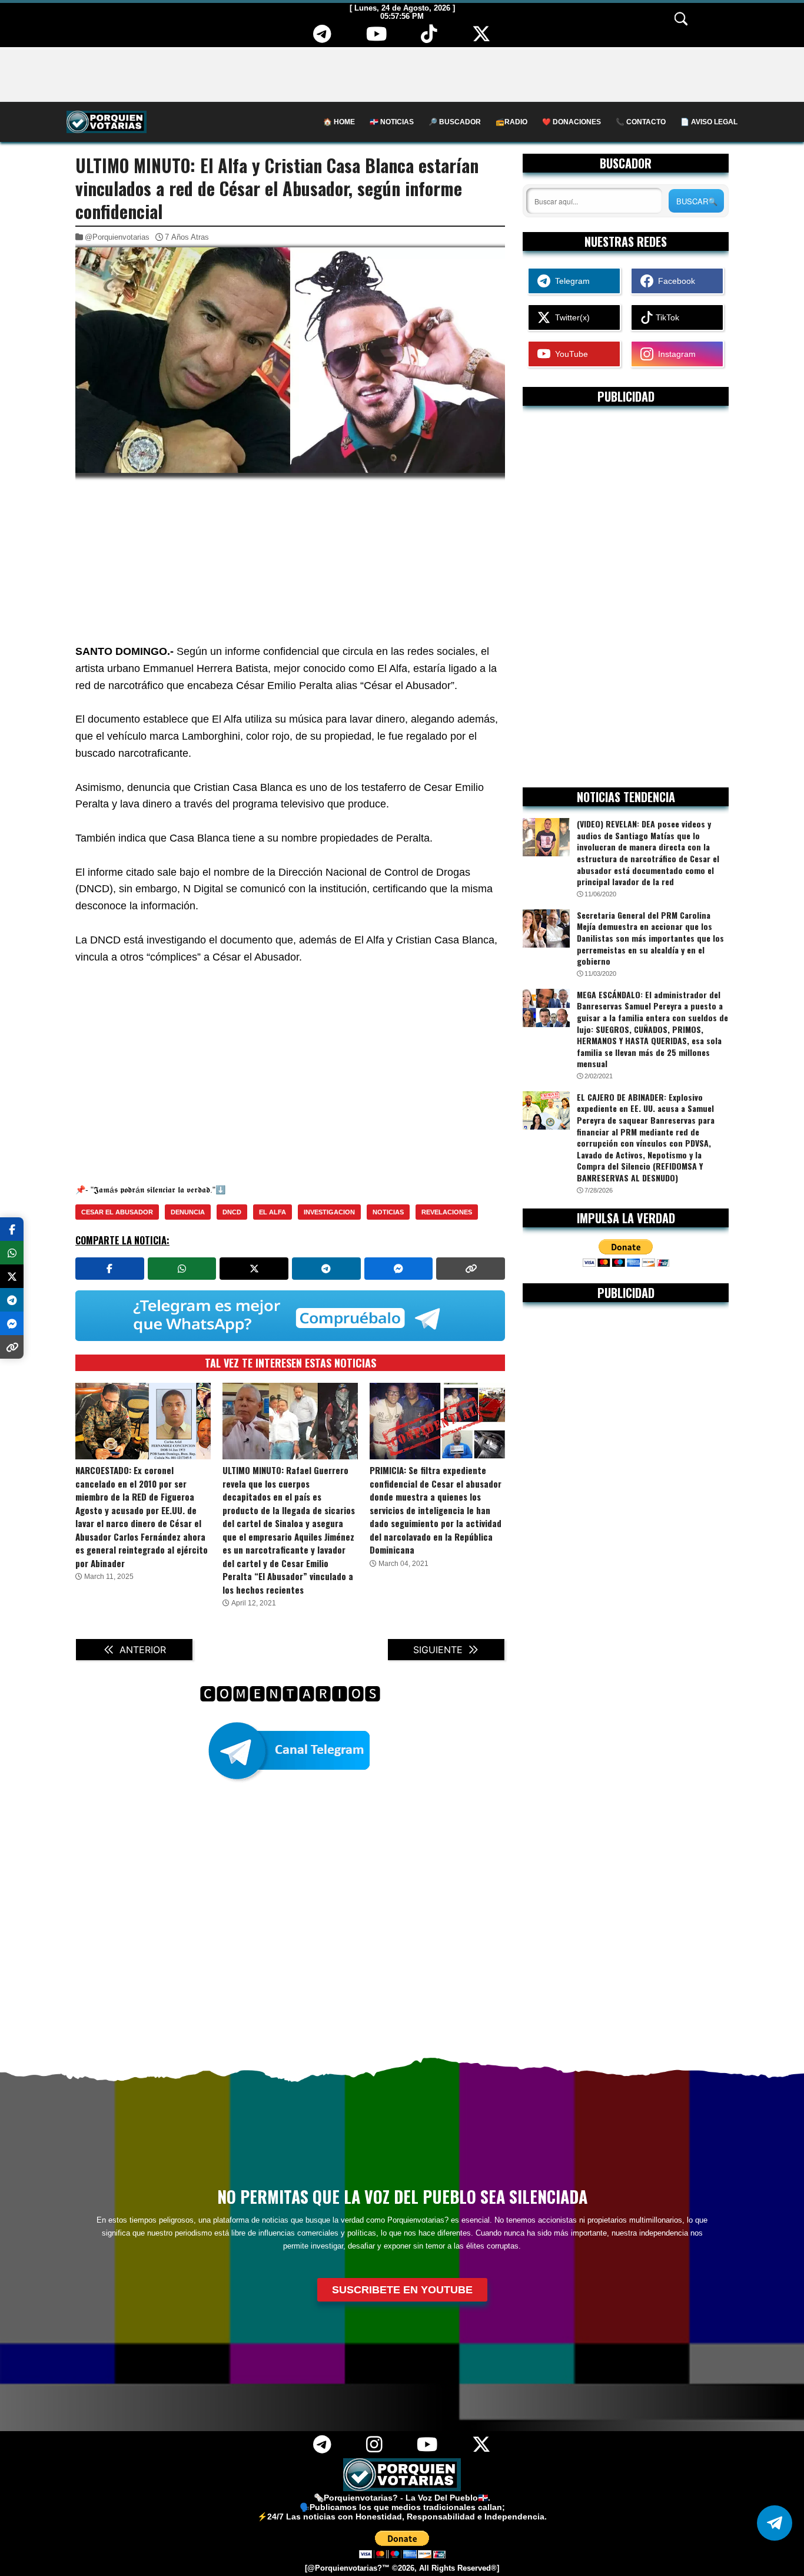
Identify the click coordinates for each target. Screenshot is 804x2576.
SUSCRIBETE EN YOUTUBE (402, 2290)
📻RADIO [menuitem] (511, 122)
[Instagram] (374, 2449)
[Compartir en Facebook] (110, 1269)
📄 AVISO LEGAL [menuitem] (709, 122)
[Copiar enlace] (471, 1269)
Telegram (570, 281)
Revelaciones (447, 1212)
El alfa (273, 1212)
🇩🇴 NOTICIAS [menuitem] (392, 122)
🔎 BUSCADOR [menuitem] (455, 122)
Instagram (675, 354)
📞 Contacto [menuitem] (641, 122)
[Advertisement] (402, 74)
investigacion (329, 1212)
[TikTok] (429, 38)
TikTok (666, 317)
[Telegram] (323, 38)
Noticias (388, 1212)
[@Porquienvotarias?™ (347, 2568)
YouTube (569, 354)
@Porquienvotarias (117, 237)
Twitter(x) (570, 317)
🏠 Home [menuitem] (339, 122)
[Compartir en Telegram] (326, 1269)
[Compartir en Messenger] (399, 1269)
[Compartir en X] (254, 1269)
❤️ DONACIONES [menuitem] (572, 122)
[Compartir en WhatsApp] (182, 1269)
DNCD (232, 1212)
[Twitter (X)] (482, 38)
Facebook (674, 281)
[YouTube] (376, 38)
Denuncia (188, 1212)
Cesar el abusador (117, 1212)
